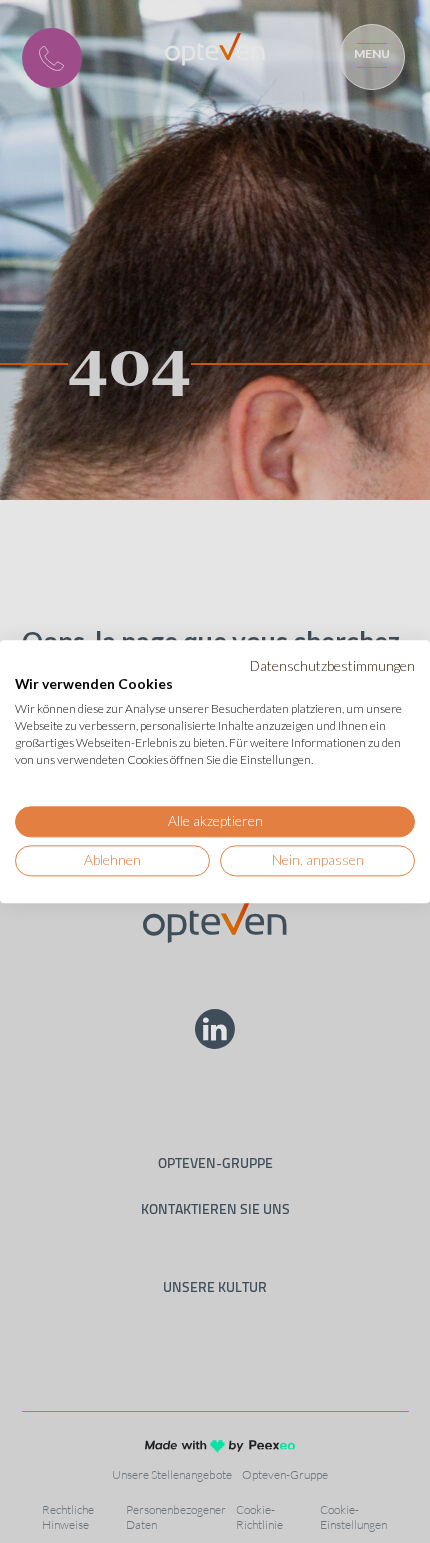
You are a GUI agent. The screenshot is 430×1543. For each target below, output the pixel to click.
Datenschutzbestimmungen (332, 665)
